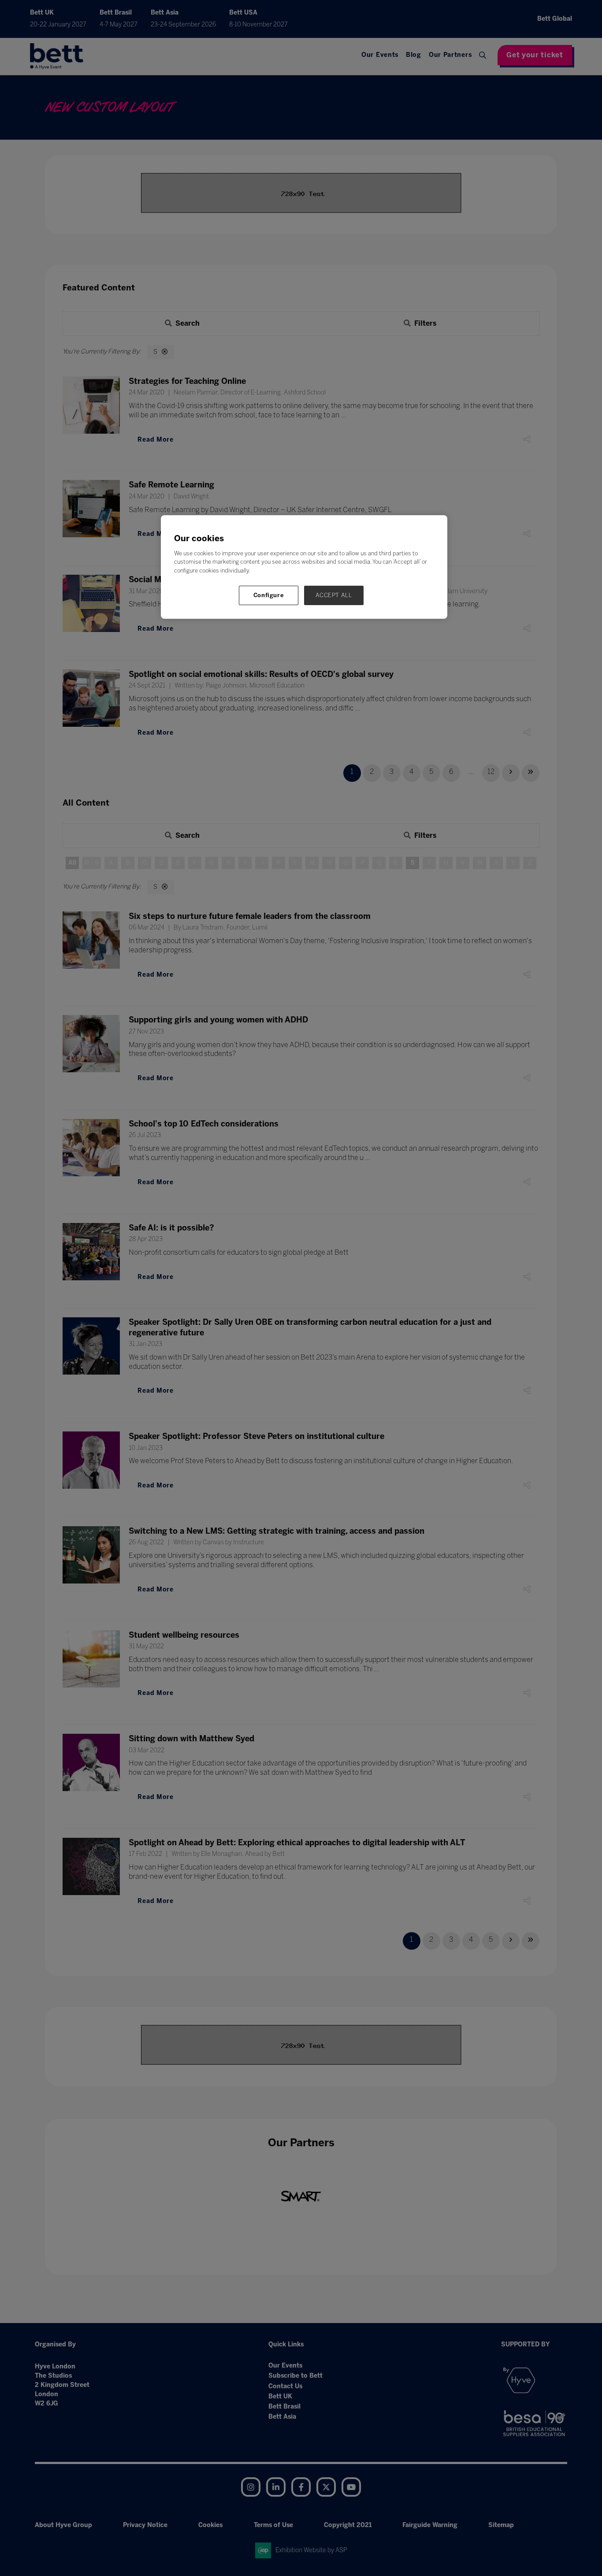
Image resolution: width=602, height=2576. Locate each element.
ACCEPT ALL (334, 595)
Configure (269, 595)
